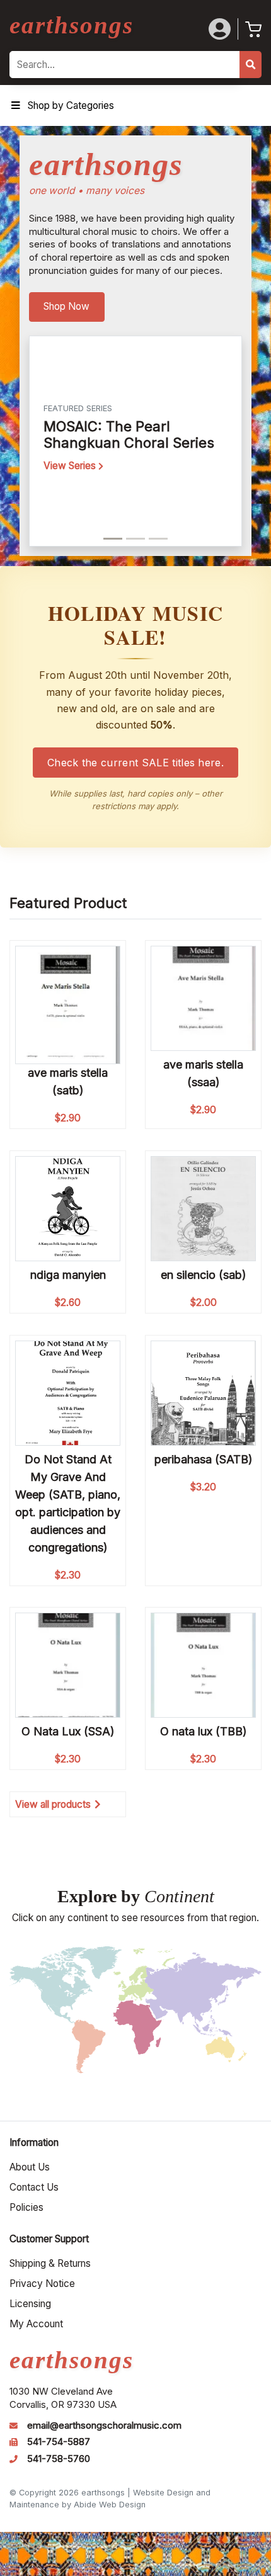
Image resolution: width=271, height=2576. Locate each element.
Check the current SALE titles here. (135, 763)
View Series (71, 466)
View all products (53, 1804)
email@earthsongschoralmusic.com (104, 2426)
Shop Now (66, 306)
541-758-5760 (59, 2459)
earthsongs (72, 25)
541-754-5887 (59, 2442)
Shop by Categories (71, 105)
